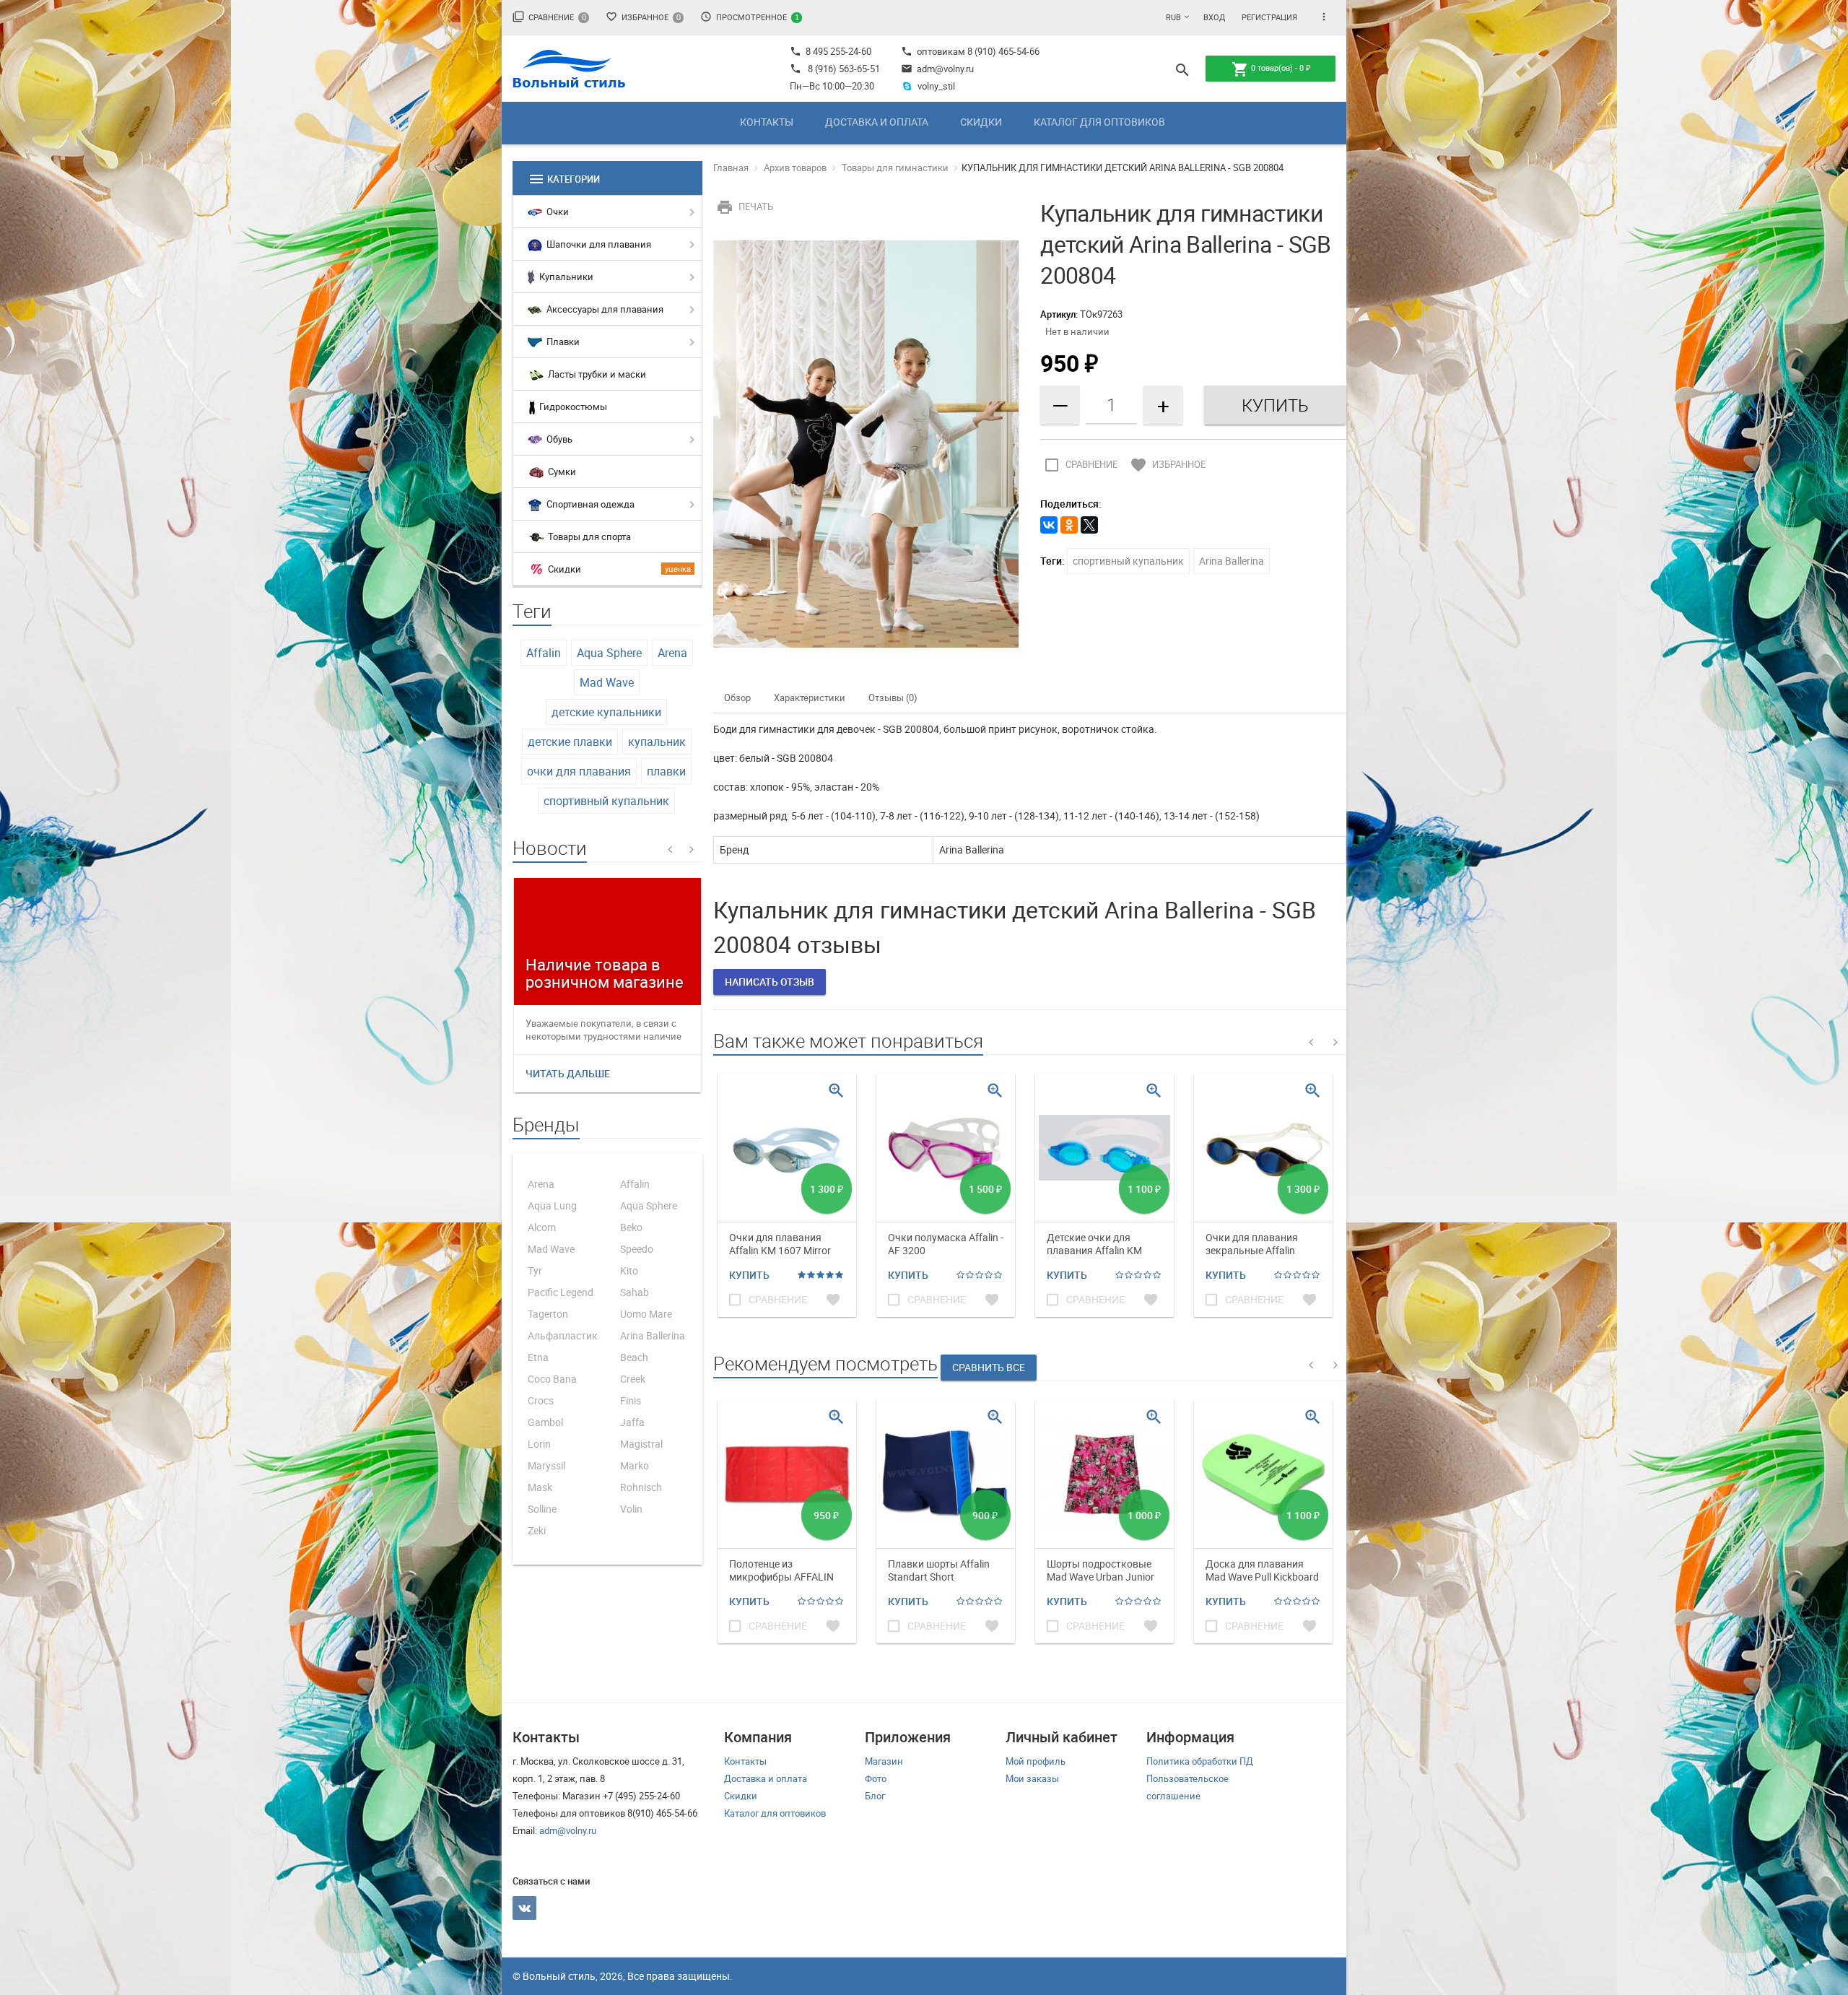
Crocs (541, 1400)
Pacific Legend (561, 1292)
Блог (875, 1796)
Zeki (537, 1530)
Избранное (643, 17)
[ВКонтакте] (1049, 525)
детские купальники (606, 712)
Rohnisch (641, 1487)
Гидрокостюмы (572, 407)
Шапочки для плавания (598, 244)
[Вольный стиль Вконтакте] (524, 1908)
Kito (629, 1270)
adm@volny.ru (937, 69)
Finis (631, 1400)
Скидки (981, 122)
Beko (631, 1227)
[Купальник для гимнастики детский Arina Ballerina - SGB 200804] (866, 443)
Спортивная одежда (589, 504)
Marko (635, 1465)
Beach (634, 1357)
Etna (538, 1357)
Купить (749, 1275)
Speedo (637, 1249)
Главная (731, 168)
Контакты (767, 122)
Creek (633, 1379)
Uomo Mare (646, 1314)
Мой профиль (1036, 1761)
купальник (657, 742)
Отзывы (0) (893, 697)
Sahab (635, 1292)
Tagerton (548, 1314)
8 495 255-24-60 (831, 51)
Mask (540, 1487)
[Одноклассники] (1069, 525)
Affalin (544, 653)
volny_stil (936, 86)
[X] (1089, 525)
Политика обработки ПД (1200, 1761)
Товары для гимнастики (895, 168)
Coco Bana (552, 1379)
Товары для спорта (588, 536)
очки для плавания (579, 771)
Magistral (641, 1444)
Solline (542, 1509)
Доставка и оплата (877, 122)
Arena (672, 653)
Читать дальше (568, 1073)
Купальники (565, 277)
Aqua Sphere (609, 653)
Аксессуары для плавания (604, 309)
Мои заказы (1032, 1778)
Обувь (558, 439)
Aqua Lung (552, 1205)
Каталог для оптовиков (1099, 122)
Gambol (545, 1422)
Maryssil (546, 1465)
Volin (631, 1509)
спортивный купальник (606, 801)
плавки (666, 771)
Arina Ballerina (653, 1335)
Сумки (561, 471)
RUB (1173, 17)
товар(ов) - (1271, 69)
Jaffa (632, 1422)
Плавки (562, 342)
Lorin (539, 1444)
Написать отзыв (770, 982)
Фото (876, 1778)
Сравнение (549, 17)
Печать (745, 207)
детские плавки (570, 742)
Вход (1214, 17)
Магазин (884, 1761)
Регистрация (1269, 17)
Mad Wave (607, 682)
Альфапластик (563, 1335)
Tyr (535, 1270)
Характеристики (810, 697)
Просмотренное (750, 17)
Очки (557, 212)
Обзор (737, 697)
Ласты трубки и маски (596, 374)
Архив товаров (795, 168)
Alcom (542, 1227)
